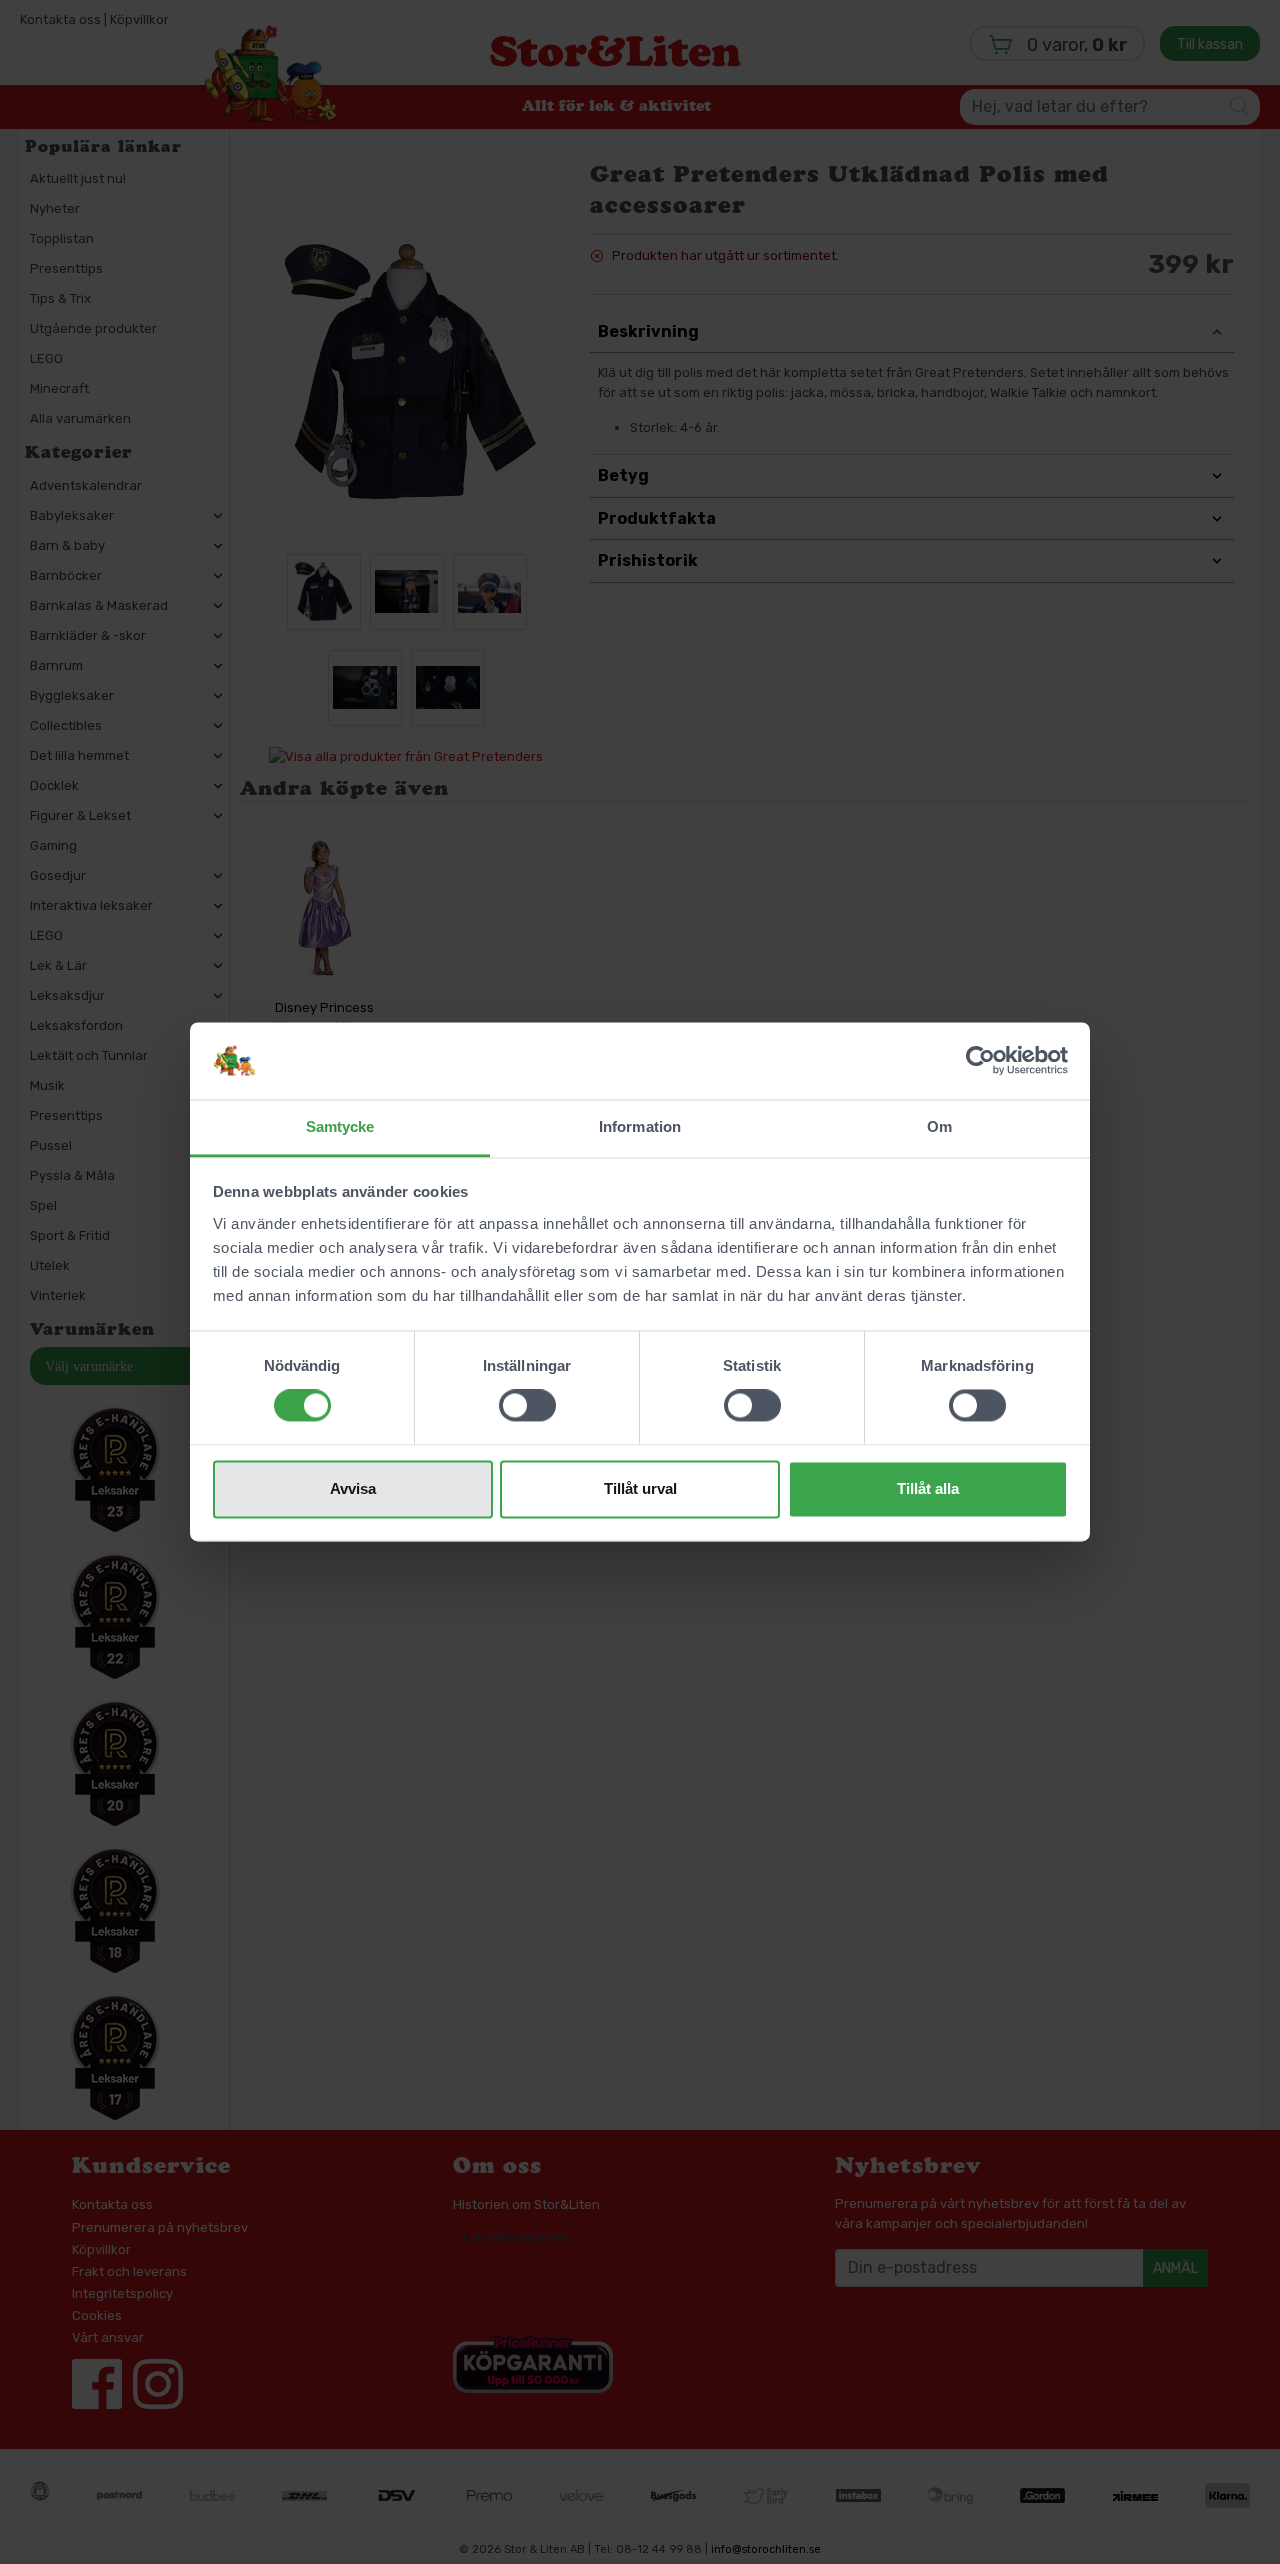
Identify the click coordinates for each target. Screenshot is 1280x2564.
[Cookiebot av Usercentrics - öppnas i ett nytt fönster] (980, 1061)
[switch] (527, 1406)
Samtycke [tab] (340, 1126)
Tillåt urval (640, 1488)
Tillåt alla (928, 1488)
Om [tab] (939, 1126)
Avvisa (353, 1488)
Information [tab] (640, 1126)
